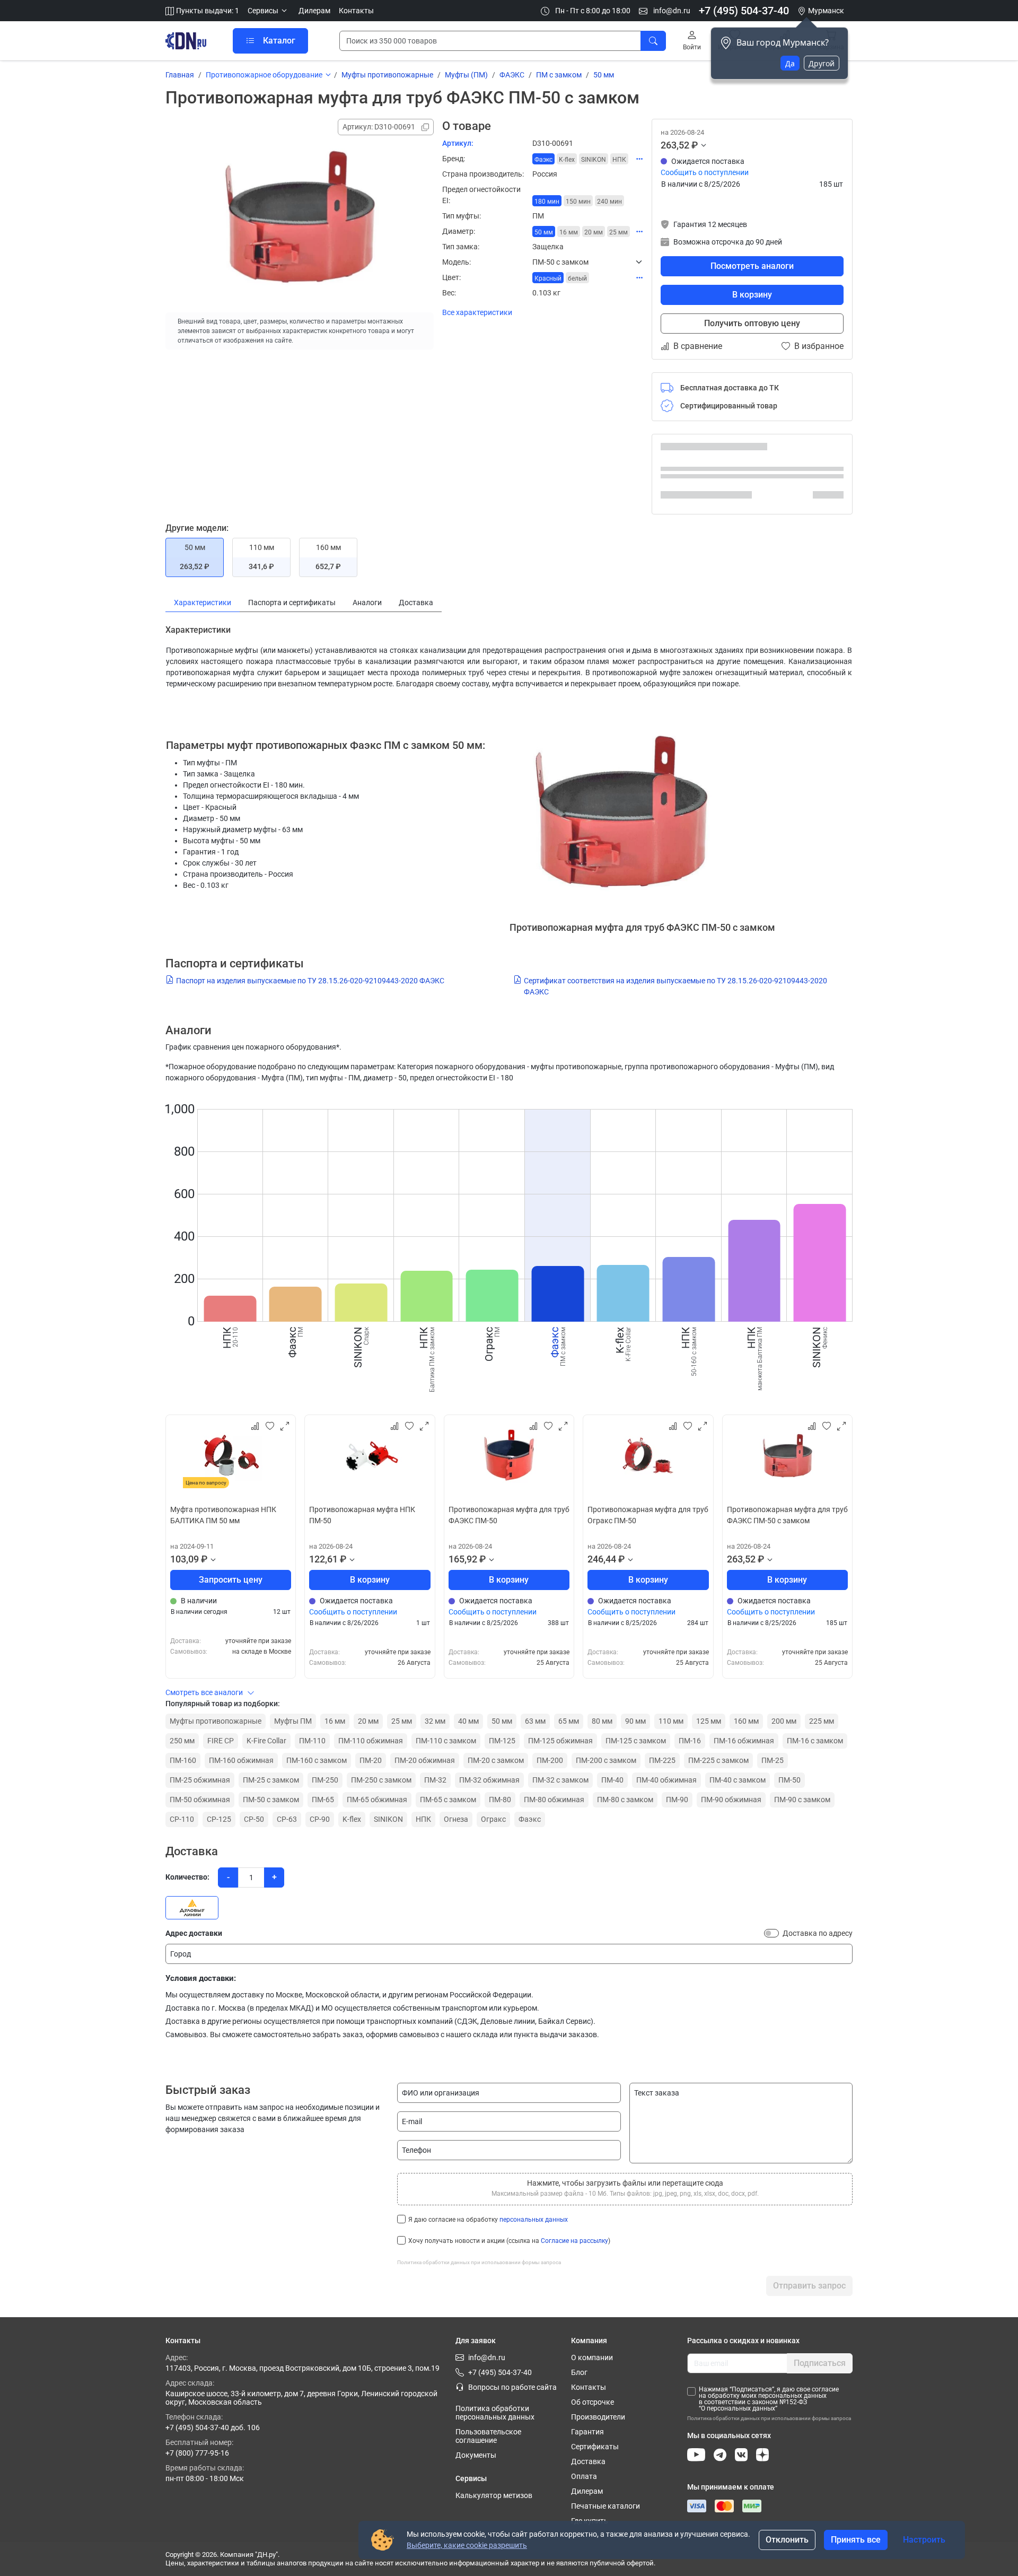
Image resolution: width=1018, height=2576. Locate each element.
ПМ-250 (325, 1780)
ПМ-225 (662, 1760)
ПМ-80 (500, 1800)
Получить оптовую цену (752, 323)
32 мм (435, 1721)
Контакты (356, 11)
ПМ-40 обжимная (666, 1780)
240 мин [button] (609, 202)
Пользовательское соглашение (488, 2436)
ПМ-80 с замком (625, 1800)
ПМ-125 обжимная (560, 1741)
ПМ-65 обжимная (377, 1800)
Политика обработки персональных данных (495, 2413)
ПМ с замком (559, 75)
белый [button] (577, 278)
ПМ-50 (789, 1780)
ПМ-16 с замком (815, 1741)
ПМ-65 (323, 1800)
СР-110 (182, 1819)
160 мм (746, 1721)
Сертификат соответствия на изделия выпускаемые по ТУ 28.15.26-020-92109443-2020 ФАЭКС (675, 986)
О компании (592, 2357)
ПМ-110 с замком (446, 1741)
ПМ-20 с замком (496, 1760)
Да (790, 63)
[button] (269, 11)
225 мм (822, 1721)
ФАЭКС (512, 75)
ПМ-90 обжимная (731, 1800)
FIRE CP (221, 1741)
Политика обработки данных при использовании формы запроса (479, 2262)
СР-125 (219, 1819)
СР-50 (254, 1819)
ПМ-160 (183, 1760)
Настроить (924, 2540)
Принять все (856, 2540)
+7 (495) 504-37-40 (744, 11)
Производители (598, 2417)
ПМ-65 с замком (448, 1800)
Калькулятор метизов (494, 2495)
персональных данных (534, 2220)
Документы (476, 2455)
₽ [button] (695, 145)
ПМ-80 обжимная (554, 1800)
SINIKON (388, 1819)
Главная (180, 75)
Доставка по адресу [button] (818, 1933)
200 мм (784, 1721)
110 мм (671, 1721)
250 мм (182, 1741)
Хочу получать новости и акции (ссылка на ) (509, 2241)
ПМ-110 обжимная (371, 1741)
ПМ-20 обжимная (425, 1760)
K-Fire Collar (266, 1741)
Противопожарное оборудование (264, 75)
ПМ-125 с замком (636, 1741)
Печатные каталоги (605, 2506)
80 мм (602, 1721)
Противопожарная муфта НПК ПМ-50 (362, 1515)
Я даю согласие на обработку (488, 2220)
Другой (822, 63)
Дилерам (314, 11)
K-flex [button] (567, 160)
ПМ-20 (371, 1760)
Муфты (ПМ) (466, 75)
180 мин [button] (547, 202)
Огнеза (456, 1819)
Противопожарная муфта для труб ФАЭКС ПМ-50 (509, 1515)
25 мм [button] (618, 232)
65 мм (569, 1721)
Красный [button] (548, 278)
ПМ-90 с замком (802, 1800)
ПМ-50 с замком (271, 1800)
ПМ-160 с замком (317, 1760)
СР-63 (287, 1819)
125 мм (709, 1721)
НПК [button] (619, 160)
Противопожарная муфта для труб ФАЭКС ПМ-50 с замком (787, 1515)
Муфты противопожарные (387, 75)
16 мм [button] (569, 232)
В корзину (752, 295)
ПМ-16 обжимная (744, 1741)
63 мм (535, 1721)
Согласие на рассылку (574, 2241)
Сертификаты (595, 2447)
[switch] (771, 1933)
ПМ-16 (690, 1741)
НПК (423, 1819)
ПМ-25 (773, 1760)
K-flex (352, 1819)
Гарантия (587, 2432)
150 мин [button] (578, 202)
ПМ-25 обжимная (200, 1780)
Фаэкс (530, 1819)
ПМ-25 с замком (271, 1780)
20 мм (368, 1721)
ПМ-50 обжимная (200, 1800)
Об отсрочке (593, 2402)
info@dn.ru (671, 11)
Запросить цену (231, 1580)
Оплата (584, 2476)
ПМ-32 (435, 1780)
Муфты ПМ (293, 1721)
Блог (579, 2372)
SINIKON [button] (594, 160)
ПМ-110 (312, 1741)
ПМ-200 (550, 1760)
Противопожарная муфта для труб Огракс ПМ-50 (648, 1515)
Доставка (588, 2461)
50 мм (604, 75)
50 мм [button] (544, 232)
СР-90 (320, 1819)
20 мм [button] (594, 232)
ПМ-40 (612, 1780)
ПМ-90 (677, 1800)
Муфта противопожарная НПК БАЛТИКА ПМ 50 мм (223, 1515)
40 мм (468, 1721)
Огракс (493, 1819)
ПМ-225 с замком (718, 1760)
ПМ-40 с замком (738, 1780)
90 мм (635, 1721)
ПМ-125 (502, 1741)
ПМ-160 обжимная (241, 1760)
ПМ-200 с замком (606, 1760)
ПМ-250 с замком (381, 1780)
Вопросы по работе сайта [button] (512, 2387)
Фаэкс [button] (543, 160)
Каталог (279, 41)
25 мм (402, 1721)
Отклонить (787, 2540)
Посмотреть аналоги (752, 266)
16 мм (335, 1721)
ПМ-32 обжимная (489, 1780)
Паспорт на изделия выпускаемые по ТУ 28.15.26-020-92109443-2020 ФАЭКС (310, 981)
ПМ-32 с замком (560, 1780)
